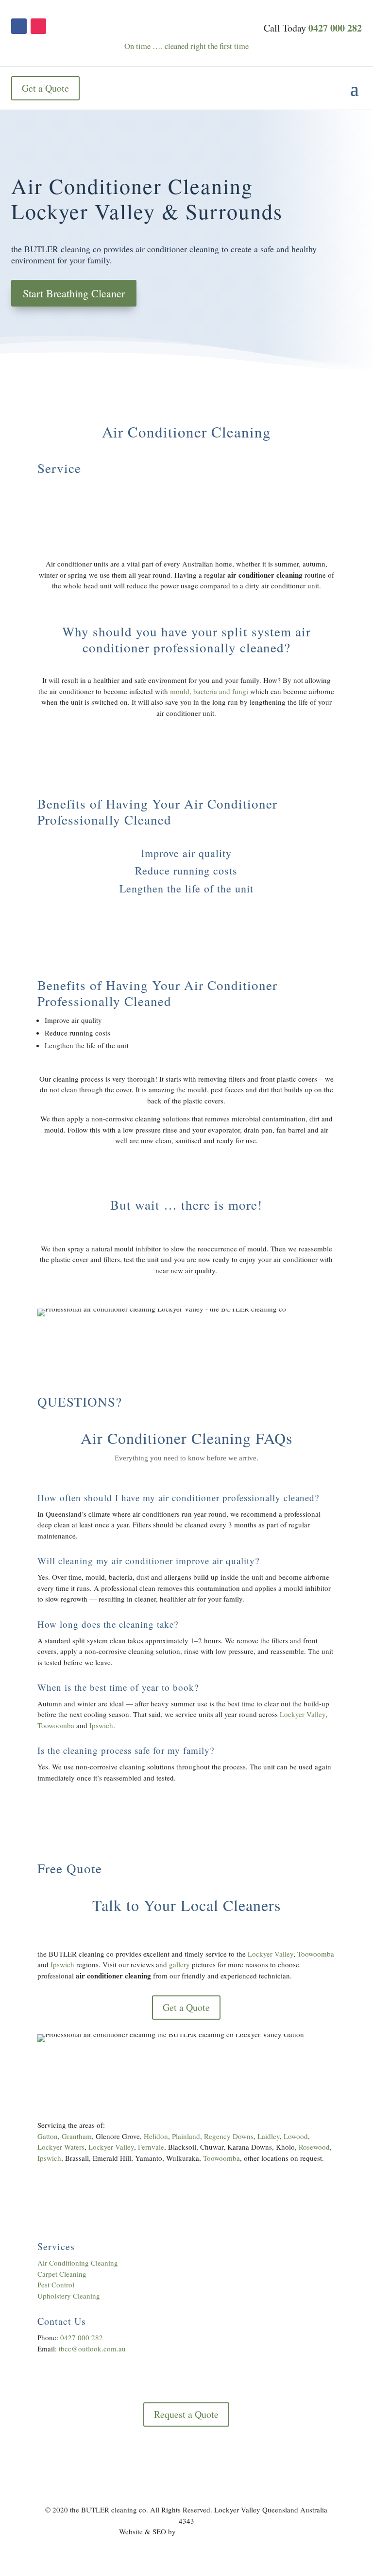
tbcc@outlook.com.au (92, 2349)
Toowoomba (56, 1725)
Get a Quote (45, 88)
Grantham (77, 2136)
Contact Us (62, 2321)
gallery (179, 1964)
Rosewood (314, 2147)
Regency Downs (229, 2136)
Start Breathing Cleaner (74, 293)
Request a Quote (186, 2414)
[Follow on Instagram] (38, 26)
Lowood (296, 2136)
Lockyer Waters (61, 2147)
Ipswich (101, 1725)
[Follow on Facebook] (19, 26)
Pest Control (56, 2284)
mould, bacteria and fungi (209, 691)
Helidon (156, 2136)
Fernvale (151, 2147)
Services (56, 2246)
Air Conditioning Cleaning (78, 2263)
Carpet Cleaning (62, 2274)
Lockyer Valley (303, 1714)
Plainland (186, 2136)
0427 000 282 (335, 28)
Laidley (269, 2136)
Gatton (48, 2136)
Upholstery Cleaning (69, 2296)
